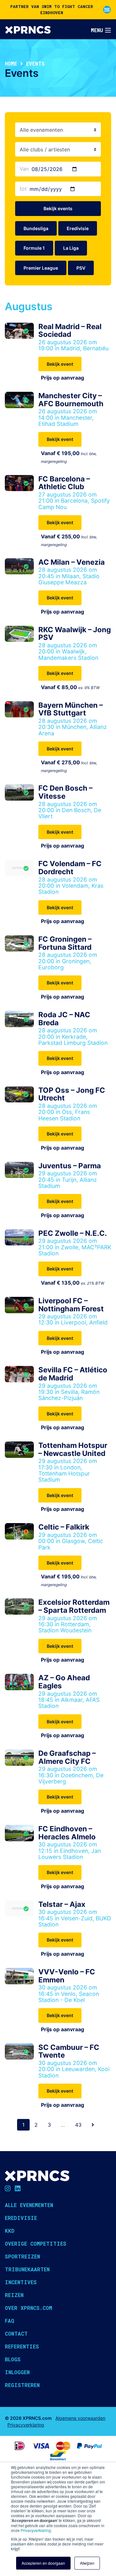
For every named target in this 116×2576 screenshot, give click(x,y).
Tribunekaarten (27, 2269)
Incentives (21, 2282)
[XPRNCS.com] (28, 29)
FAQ (10, 2321)
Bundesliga (36, 228)
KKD (10, 2231)
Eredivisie (78, 228)
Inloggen (17, 2372)
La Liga (71, 248)
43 (78, 2125)
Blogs (13, 2359)
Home (11, 63)
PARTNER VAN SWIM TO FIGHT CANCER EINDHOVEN (52, 9)
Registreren (22, 2385)
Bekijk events (58, 208)
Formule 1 (34, 248)
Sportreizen (22, 2256)
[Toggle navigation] (101, 30)
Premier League (41, 268)
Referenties (22, 2346)
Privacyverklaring (36, 2530)
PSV (81, 268)
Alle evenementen (29, 2205)
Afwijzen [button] (87, 2563)
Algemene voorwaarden (80, 2418)
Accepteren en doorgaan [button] (43, 2563)
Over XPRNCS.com (29, 2308)
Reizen (14, 2295)
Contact (16, 2334)
